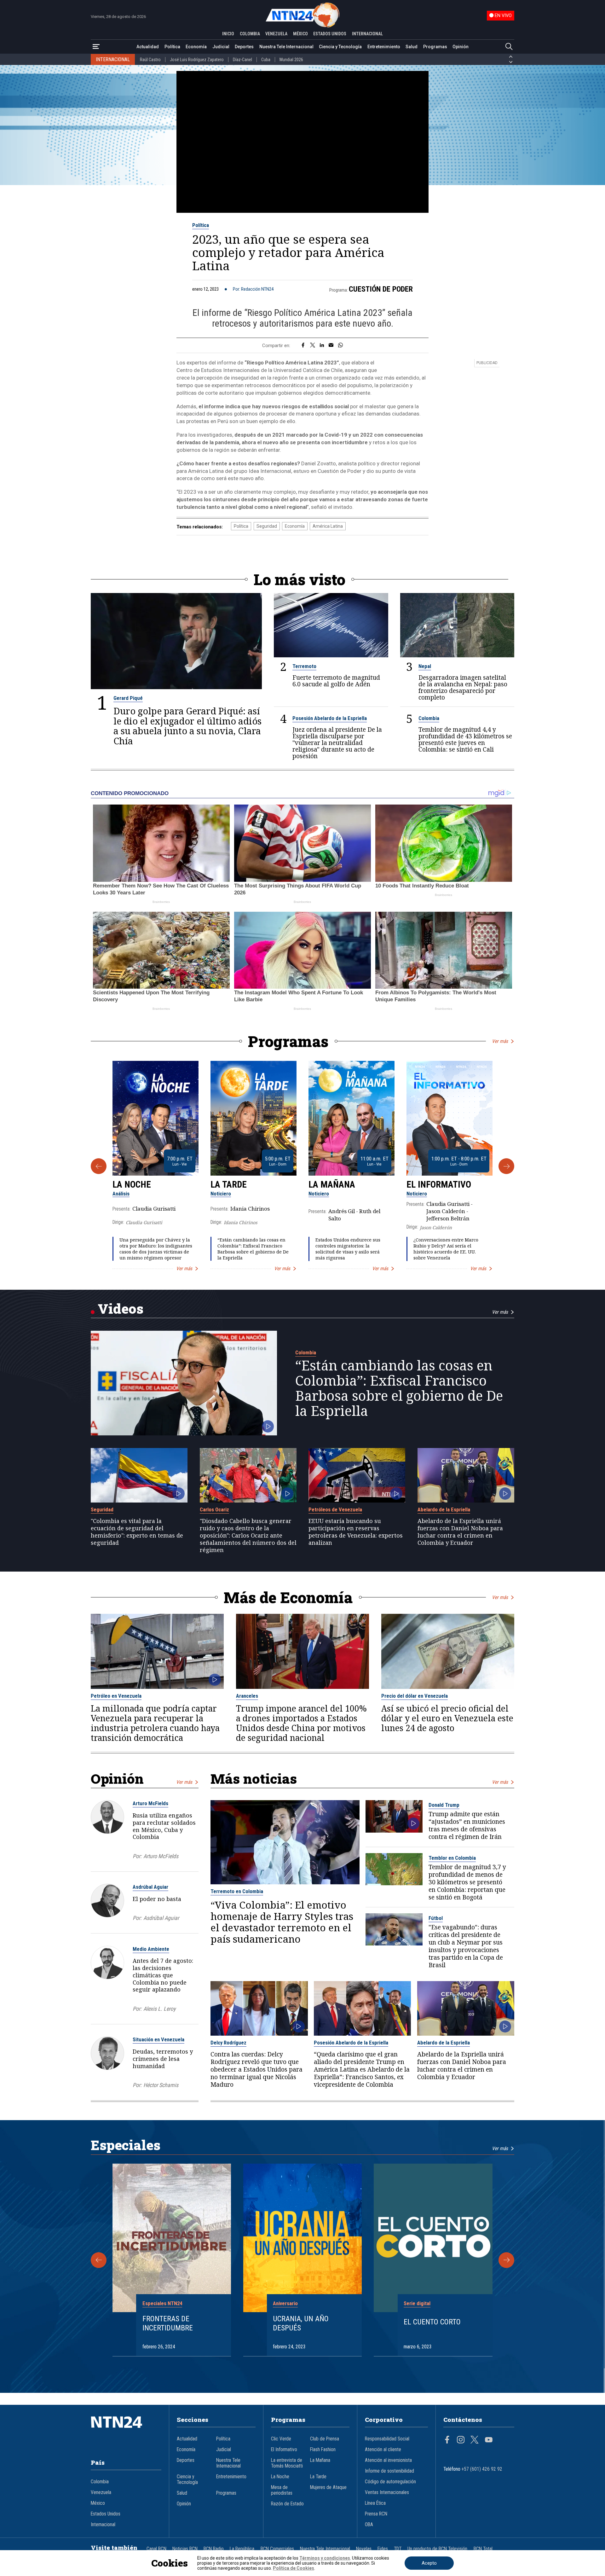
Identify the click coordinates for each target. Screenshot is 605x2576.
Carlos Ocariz (214, 1509)
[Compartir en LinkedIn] (322, 346)
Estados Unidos (106, 2514)
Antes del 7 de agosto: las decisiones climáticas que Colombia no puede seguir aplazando (163, 1975)
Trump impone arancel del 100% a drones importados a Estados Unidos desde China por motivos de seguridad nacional (301, 1723)
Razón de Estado (287, 2504)
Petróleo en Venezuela (116, 1696)
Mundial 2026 (291, 60)
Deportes (244, 47)
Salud (412, 47)
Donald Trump (444, 1805)
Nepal (425, 666)
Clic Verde (281, 2439)
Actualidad (148, 47)
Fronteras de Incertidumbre (168, 2323)
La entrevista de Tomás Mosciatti (287, 2463)
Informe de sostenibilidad (389, 2471)
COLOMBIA (250, 34)
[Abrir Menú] (96, 47)
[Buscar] (509, 47)
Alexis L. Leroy (159, 2009)
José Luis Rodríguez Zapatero (197, 60)
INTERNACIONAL (367, 34)
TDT (398, 2549)
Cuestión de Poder (381, 289)
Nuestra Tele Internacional (286, 47)
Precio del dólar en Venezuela (415, 1696)
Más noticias (254, 1779)
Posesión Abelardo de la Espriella (330, 718)
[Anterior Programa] (99, 1166)
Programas (435, 47)
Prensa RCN (376, 2514)
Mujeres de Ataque (328, 2487)
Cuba (266, 60)
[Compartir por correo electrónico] (331, 346)
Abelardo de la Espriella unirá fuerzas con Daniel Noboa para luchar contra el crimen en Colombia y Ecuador (460, 1532)
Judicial (221, 47)
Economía (196, 47)
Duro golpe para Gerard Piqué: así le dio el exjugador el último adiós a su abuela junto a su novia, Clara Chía (187, 726)
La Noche (132, 1184)
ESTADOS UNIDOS (330, 34)
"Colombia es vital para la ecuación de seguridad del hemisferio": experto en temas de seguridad (137, 1532)
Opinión (461, 47)
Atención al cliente (383, 2450)
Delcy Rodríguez (228, 2043)
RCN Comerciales (277, 2549)
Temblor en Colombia (452, 1858)
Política (172, 47)
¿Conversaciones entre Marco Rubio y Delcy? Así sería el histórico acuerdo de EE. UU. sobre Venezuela (446, 1249)
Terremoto (304, 666)
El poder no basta (157, 1899)
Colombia (429, 718)
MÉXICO (300, 34)
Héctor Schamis (161, 2085)
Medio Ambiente (151, 1949)
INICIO (228, 34)
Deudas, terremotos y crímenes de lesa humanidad (163, 2059)
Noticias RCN (185, 2549)
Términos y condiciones (325, 2558)
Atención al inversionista (388, 2460)
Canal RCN (156, 2549)
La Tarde (229, 1184)
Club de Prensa (325, 2439)
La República (242, 2549)
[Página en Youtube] (489, 2440)
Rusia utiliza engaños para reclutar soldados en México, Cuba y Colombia (164, 1826)
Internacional (103, 2525)
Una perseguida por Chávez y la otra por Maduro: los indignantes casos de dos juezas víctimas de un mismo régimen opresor (156, 1249)
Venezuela (101, 2492)
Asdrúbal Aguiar (150, 1887)
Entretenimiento (384, 47)
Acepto (429, 2563)
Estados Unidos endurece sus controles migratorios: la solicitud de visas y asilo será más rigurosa (348, 1249)
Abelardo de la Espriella (444, 1509)
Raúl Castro (150, 60)
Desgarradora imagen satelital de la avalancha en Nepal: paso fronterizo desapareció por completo (463, 687)
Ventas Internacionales (387, 2492)
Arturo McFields (150, 1803)
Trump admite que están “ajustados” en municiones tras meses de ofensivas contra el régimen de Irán (467, 1825)
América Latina (328, 526)
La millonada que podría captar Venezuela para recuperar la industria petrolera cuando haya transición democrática (155, 1723)
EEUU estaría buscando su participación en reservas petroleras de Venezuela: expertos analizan (356, 1532)
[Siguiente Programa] (506, 1166)
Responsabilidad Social (387, 2439)
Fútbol (436, 1918)
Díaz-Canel (242, 60)
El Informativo (439, 1184)
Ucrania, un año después (301, 2323)
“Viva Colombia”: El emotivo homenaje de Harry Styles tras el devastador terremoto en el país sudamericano (282, 1922)
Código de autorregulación (390, 2482)
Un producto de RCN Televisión (437, 2549)
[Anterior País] (511, 57)
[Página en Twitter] (475, 2440)
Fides (383, 2549)
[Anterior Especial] (99, 2260)
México (98, 2503)
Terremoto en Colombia (237, 1891)
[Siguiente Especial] (506, 2260)
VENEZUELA (276, 34)
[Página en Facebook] (447, 2440)
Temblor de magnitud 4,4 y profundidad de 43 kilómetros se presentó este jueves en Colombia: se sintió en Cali (465, 739)
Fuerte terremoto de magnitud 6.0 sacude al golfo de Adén (336, 681)
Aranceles (247, 1696)
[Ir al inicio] (126, 2432)
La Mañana (332, 1184)
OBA (369, 2525)
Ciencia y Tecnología (340, 47)
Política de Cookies (294, 2568)
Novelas (364, 2549)
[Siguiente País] (511, 62)
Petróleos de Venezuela (335, 1509)
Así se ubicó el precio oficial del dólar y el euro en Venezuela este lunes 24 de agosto (447, 1718)
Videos (121, 1308)
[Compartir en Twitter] (313, 346)
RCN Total (483, 2549)
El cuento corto (432, 2322)
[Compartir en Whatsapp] (340, 346)
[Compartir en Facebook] (303, 346)
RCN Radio (214, 2549)
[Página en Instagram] (461, 2440)
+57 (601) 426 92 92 (482, 2469)
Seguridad (267, 526)
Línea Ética (375, 2503)
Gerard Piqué (128, 698)
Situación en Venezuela (158, 2039)
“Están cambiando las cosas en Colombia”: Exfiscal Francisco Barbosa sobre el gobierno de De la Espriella (253, 1249)
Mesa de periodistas (282, 2490)
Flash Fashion (323, 2450)
